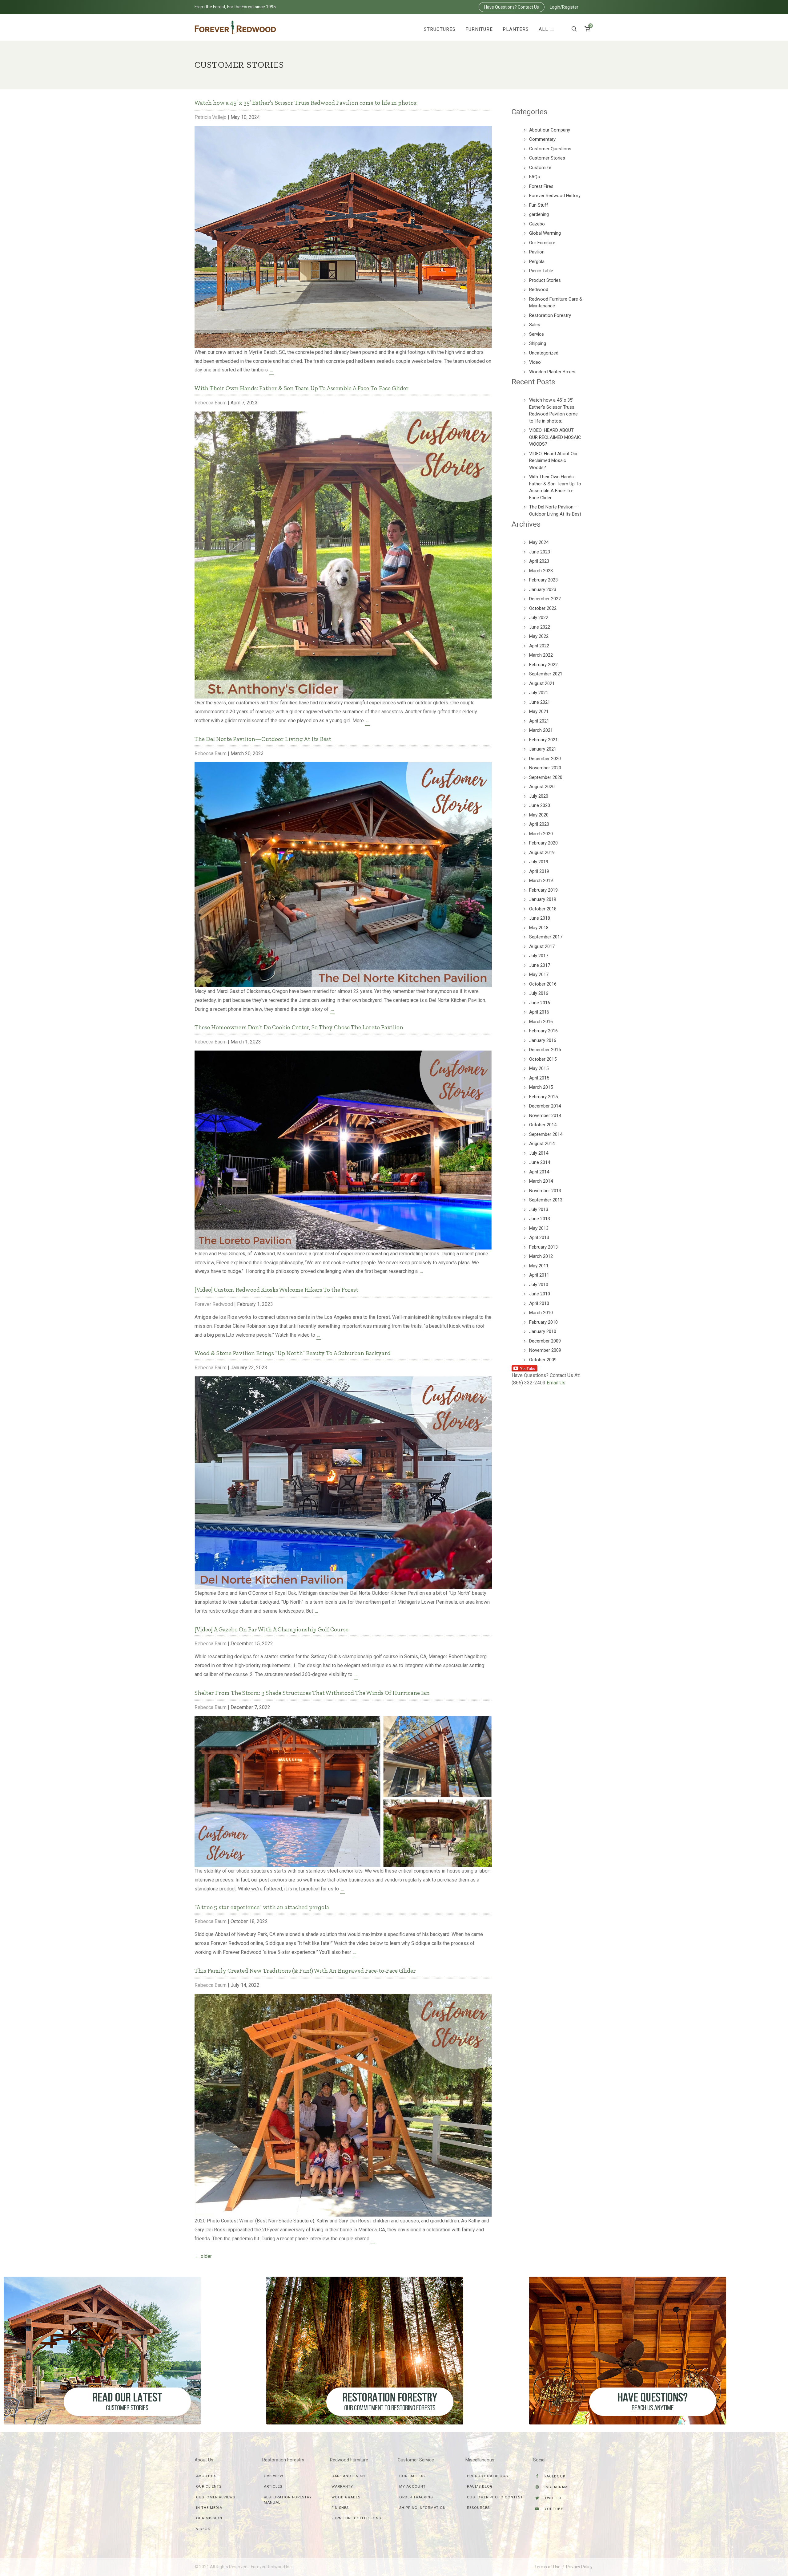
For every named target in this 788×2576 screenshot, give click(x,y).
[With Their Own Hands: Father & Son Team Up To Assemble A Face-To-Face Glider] (343, 555)
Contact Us (412, 2476)
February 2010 (543, 1322)
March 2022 (541, 655)
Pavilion (537, 252)
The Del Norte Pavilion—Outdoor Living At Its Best (263, 739)
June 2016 (540, 1003)
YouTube (553, 2509)
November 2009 (545, 1350)
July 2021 (539, 693)
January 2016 (543, 1040)
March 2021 (541, 730)
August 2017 (542, 946)
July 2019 (539, 862)
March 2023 (541, 571)
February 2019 (543, 890)
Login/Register (564, 7)
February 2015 (543, 1097)
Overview (273, 2476)
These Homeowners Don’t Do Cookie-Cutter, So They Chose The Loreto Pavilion (299, 1027)
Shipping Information (422, 2508)
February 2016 (543, 1031)
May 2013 (539, 1228)
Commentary (542, 139)
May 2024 (539, 542)
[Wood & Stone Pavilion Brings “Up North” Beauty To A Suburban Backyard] (343, 1482)
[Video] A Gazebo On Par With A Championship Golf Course (271, 1629)
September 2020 (546, 777)
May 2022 (539, 636)
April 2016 (539, 1012)
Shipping (538, 343)
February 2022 (543, 665)
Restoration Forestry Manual (288, 2500)
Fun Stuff (539, 205)
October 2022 (543, 608)
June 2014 (540, 1162)
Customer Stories (547, 158)
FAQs (535, 177)
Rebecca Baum (211, 403)
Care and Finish (348, 2476)
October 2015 (543, 1059)
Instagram (555, 2487)
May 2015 (539, 1068)
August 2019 (542, 853)
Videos (203, 2529)
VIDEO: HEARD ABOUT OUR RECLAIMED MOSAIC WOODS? (555, 437)
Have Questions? (512, 7)
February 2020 (543, 843)
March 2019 (541, 881)
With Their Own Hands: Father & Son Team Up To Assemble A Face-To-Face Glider (302, 388)
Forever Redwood (214, 1304)
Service (537, 334)
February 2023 (543, 580)
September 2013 (546, 1200)
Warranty (342, 2486)
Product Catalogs (487, 2476)
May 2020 (539, 815)
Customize (540, 168)
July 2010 (539, 1285)
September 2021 (546, 674)
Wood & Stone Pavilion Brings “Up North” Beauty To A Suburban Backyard (293, 1353)
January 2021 (543, 749)
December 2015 (545, 1050)
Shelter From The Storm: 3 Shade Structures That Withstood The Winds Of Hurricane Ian (312, 1693)
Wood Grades (346, 2497)
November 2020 (545, 768)
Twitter (552, 2498)
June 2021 (540, 702)
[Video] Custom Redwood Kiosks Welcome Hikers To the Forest (276, 1290)
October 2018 (543, 909)
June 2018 (540, 918)
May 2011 (539, 1266)
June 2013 (540, 1219)
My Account (412, 2486)
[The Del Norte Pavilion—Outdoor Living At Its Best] (343, 874)
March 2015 (541, 1087)
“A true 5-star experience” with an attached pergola (262, 1907)
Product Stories (545, 280)
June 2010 (540, 1294)
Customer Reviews (216, 2497)
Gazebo (537, 224)
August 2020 (542, 787)
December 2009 (545, 1341)
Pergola (537, 261)
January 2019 (543, 899)
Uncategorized (544, 353)
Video (535, 362)
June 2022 (540, 627)
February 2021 (543, 740)
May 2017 (539, 974)
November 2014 (545, 1116)
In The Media (209, 2508)
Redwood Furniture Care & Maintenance (556, 303)
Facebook (554, 2476)
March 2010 (541, 1313)
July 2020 (539, 796)
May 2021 (539, 711)
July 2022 (539, 618)
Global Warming (545, 233)
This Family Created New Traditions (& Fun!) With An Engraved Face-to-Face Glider (305, 1971)
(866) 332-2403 (529, 1383)
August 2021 (542, 683)
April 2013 (539, 1237)
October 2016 (543, 984)
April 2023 (539, 561)
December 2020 (545, 759)
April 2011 (539, 1275)
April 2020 (539, 824)
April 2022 (539, 646)
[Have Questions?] (628, 2350)
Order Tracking (416, 2497)
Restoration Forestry (550, 315)
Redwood (539, 290)
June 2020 (540, 805)
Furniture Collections (356, 2518)
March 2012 (541, 1256)
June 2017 (540, 965)
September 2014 (546, 1134)
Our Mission (209, 2518)
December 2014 (545, 1106)
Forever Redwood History (555, 196)
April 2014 (539, 1172)
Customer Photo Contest (495, 2497)
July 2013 (539, 1209)
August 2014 (542, 1144)
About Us (206, 2476)
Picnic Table (541, 271)
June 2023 (540, 552)
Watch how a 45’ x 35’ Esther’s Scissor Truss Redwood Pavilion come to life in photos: (306, 103)
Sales (535, 325)
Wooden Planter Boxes (552, 372)
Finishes (340, 2508)
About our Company (550, 130)
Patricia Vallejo (211, 117)
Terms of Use (547, 2567)
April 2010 (539, 1303)
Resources (478, 2508)
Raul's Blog (480, 2486)
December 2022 (545, 599)
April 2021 (539, 721)
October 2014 (543, 1125)
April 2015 (539, 1078)
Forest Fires (541, 186)
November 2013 (545, 1191)
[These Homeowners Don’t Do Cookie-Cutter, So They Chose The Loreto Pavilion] (343, 1150)
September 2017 (546, 937)
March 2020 (541, 834)
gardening (539, 214)
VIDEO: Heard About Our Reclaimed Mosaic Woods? (553, 461)
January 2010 (543, 1331)
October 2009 (543, 1360)
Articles (273, 2486)
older (203, 2256)
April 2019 (539, 871)
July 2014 (539, 1153)
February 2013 (543, 1247)
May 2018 (539, 928)
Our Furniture (542, 243)
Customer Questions (550, 149)
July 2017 (539, 956)
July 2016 (539, 993)
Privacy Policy (579, 2567)
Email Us (556, 1383)
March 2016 (541, 1022)
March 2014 (541, 1181)
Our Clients (209, 2486)
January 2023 (543, 589)
